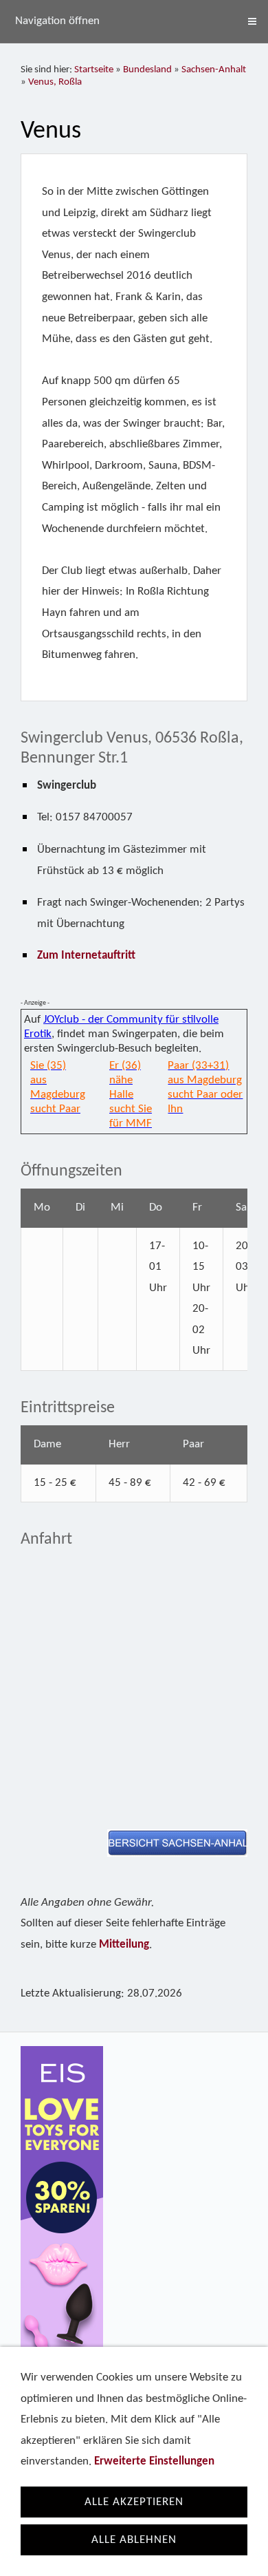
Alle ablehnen (134, 2540)
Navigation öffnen (57, 21)
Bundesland (147, 70)
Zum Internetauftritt (86, 956)
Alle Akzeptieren (134, 2502)
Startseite (94, 70)
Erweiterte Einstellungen (154, 2461)
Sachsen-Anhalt (214, 70)
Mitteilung (124, 1945)
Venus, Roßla (55, 82)
